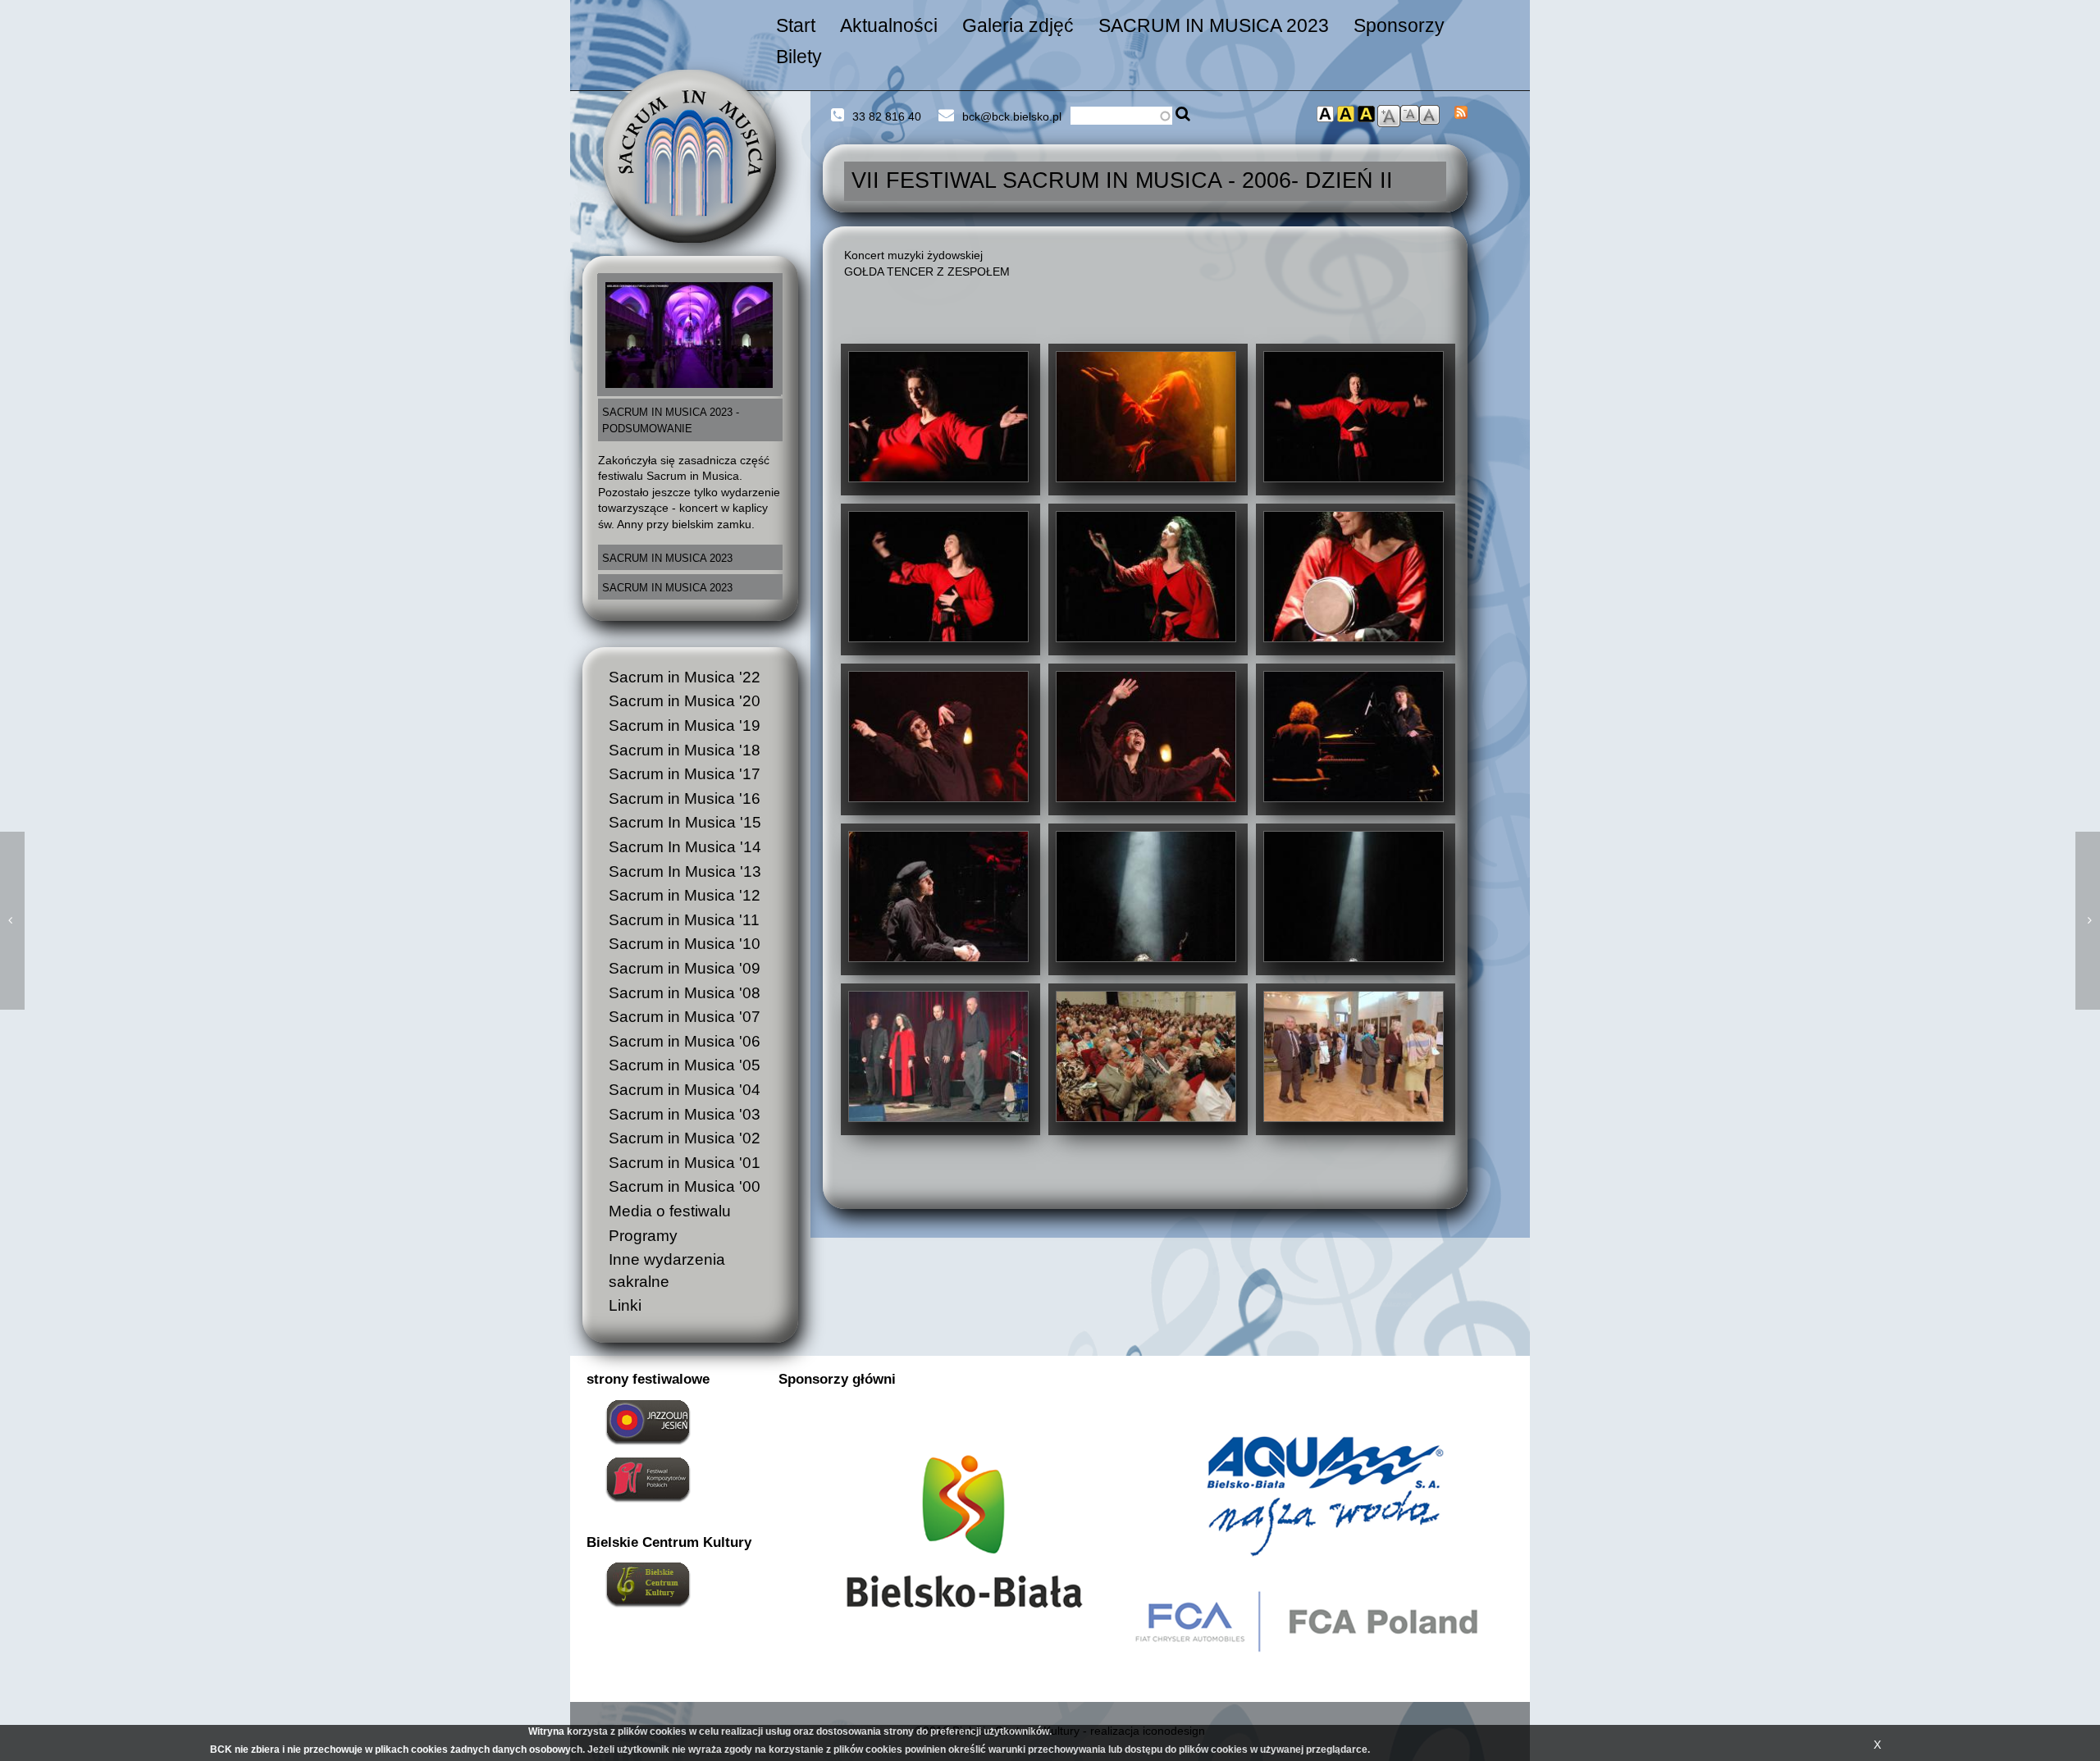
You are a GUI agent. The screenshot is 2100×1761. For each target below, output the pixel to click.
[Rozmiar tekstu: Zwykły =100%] (1429, 114)
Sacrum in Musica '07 (685, 1017)
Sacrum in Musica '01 (685, 1163)
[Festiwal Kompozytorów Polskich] (648, 1478)
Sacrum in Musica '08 (685, 993)
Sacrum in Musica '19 (685, 725)
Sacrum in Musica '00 (685, 1186)
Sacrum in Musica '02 (685, 1138)
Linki (625, 1305)
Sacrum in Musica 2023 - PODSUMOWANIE (671, 421)
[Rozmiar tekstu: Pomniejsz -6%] (1410, 112)
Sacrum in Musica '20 (685, 701)
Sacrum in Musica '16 (685, 798)
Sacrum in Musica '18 (685, 750)
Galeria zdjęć (1018, 25)
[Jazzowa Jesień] (648, 1421)
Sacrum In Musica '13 (685, 871)
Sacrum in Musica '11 (684, 920)
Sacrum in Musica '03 (685, 1114)
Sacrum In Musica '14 (685, 847)
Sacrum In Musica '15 (685, 822)
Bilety (799, 57)
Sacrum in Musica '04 (685, 1090)
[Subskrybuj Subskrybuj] (1461, 111)
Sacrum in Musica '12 (685, 895)
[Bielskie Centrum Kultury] (648, 1583)
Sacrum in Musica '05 (685, 1065)
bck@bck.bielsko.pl (1012, 116)
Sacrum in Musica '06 (685, 1041)
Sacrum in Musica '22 (685, 677)
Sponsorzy (1399, 25)
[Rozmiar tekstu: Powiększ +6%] (1389, 115)
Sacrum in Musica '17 (685, 774)
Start (796, 25)
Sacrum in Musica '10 (685, 944)
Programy (643, 1236)
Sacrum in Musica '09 (685, 968)
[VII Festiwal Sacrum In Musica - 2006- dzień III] (12, 921)
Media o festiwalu (670, 1211)
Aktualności (889, 25)
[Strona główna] (689, 155)
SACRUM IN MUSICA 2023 (1214, 25)
